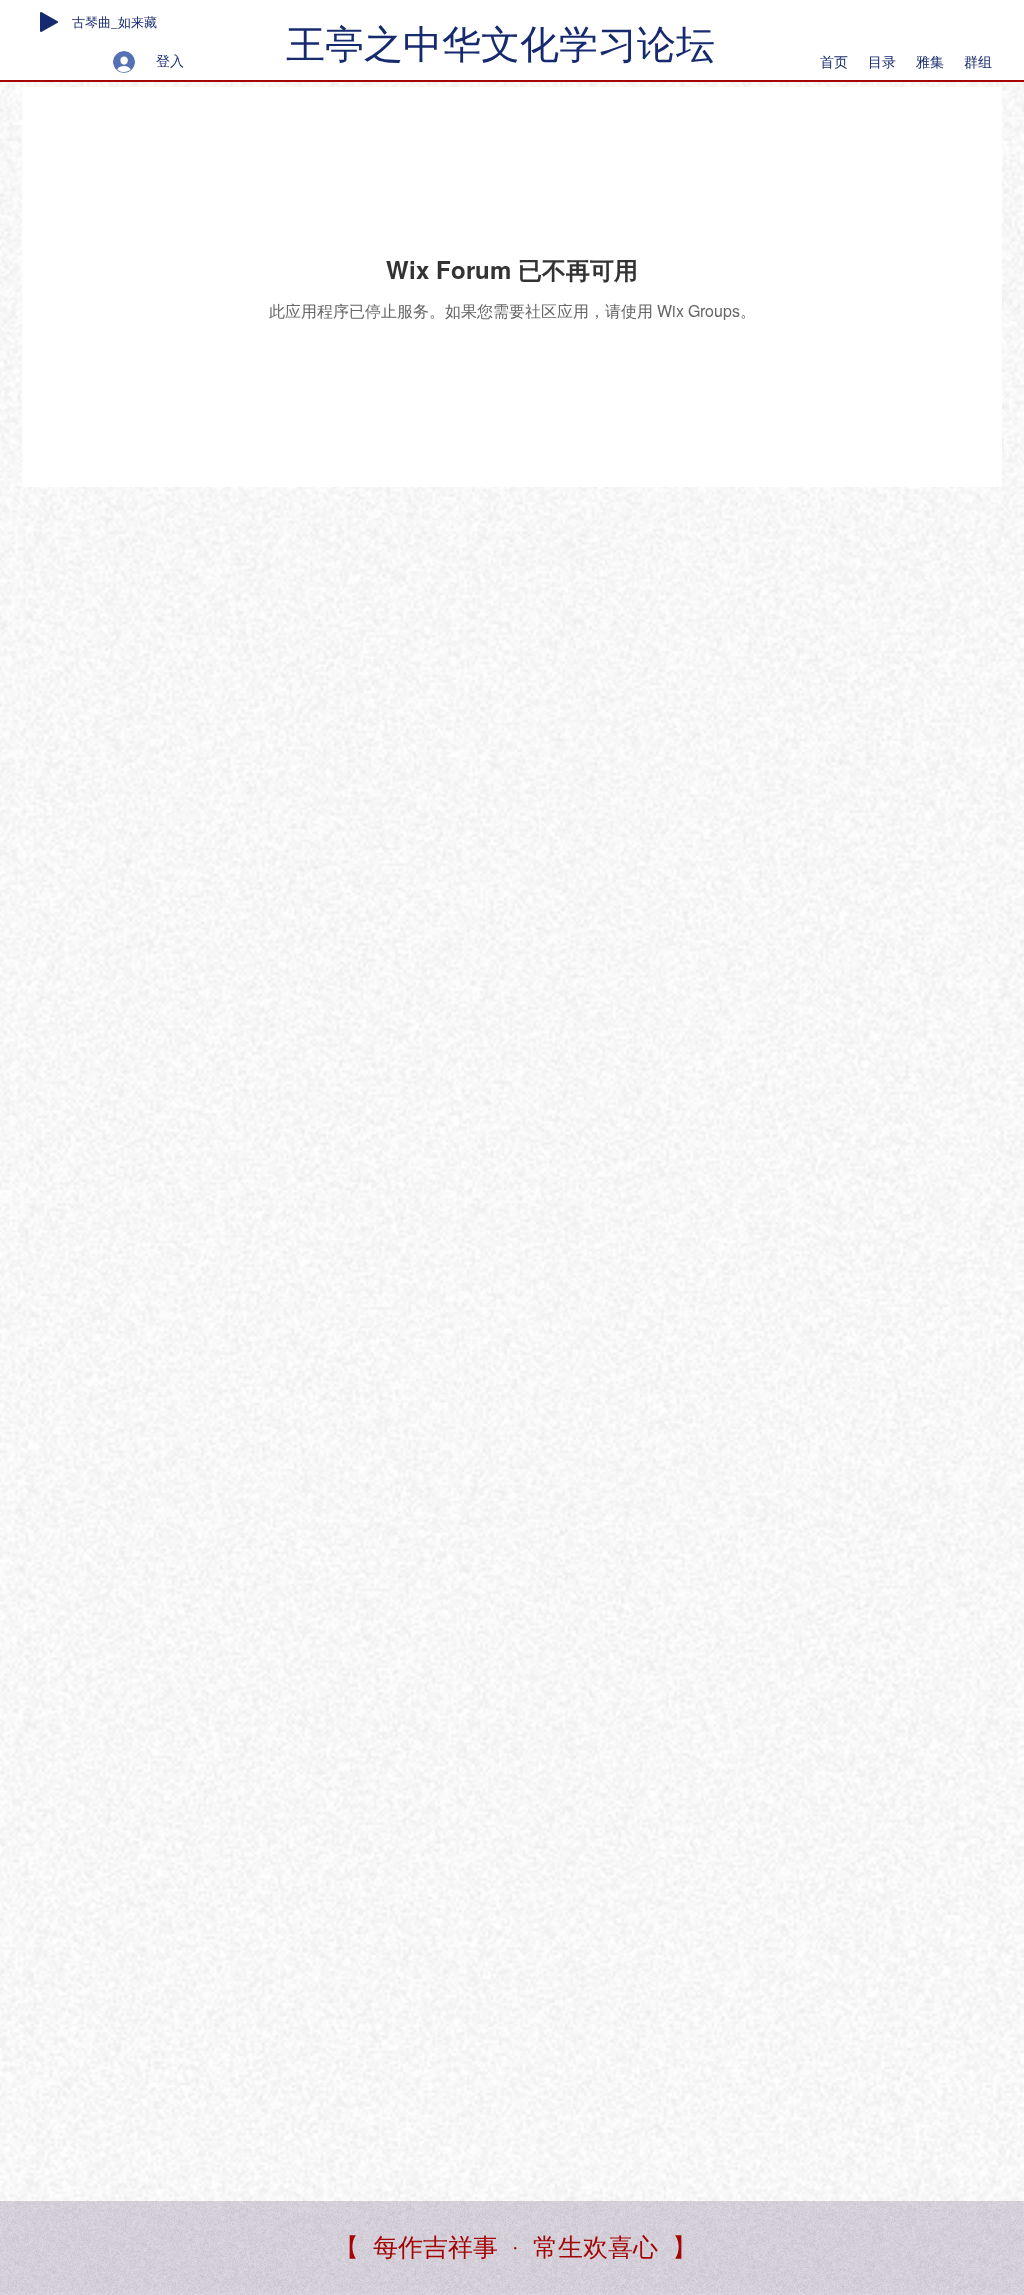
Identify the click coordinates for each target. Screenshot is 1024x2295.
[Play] (49, 22)
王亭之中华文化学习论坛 (500, 44)
